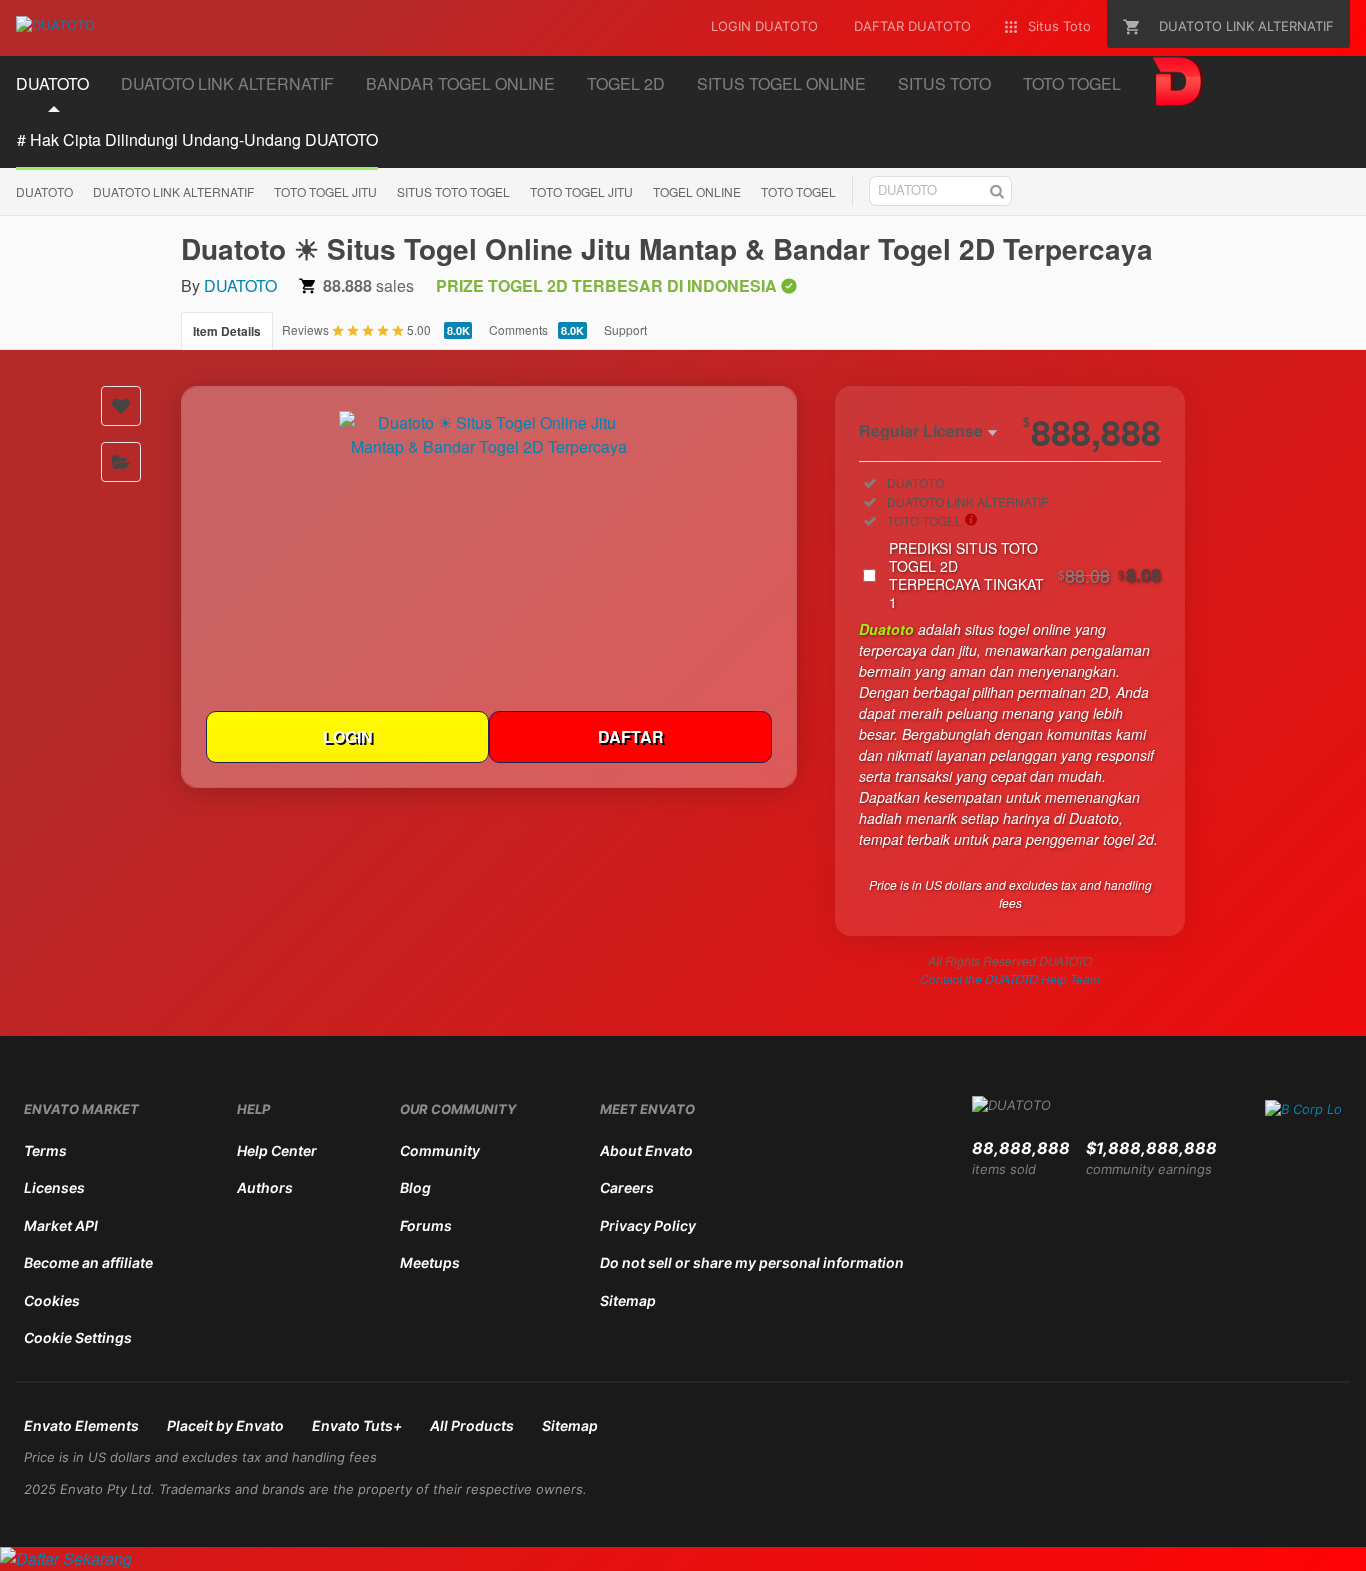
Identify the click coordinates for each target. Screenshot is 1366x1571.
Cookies (52, 1300)
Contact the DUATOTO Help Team (1010, 978)
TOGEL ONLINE (697, 191)
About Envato (646, 1150)
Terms (45, 1150)
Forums (426, 1225)
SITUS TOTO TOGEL (453, 191)
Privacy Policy (648, 1225)
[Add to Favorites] (121, 406)
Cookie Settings (78, 1337)
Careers (627, 1187)
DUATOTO (44, 191)
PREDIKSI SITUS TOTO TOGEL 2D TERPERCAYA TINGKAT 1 (1025, 575)
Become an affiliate (88, 1262)
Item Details (227, 331)
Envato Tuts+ (357, 1425)
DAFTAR (631, 736)
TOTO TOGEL (798, 191)
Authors (265, 1187)
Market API (61, 1225)
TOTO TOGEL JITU (325, 191)
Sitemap (628, 1300)
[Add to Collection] (121, 462)
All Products (472, 1425)
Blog (415, 1187)
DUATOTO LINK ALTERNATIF (173, 191)
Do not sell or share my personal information (752, 1262)
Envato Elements (81, 1425)
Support (625, 329)
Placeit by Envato (225, 1425)
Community (440, 1150)
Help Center (277, 1150)
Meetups (430, 1262)
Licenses (54, 1187)
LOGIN (348, 736)
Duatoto (886, 629)
